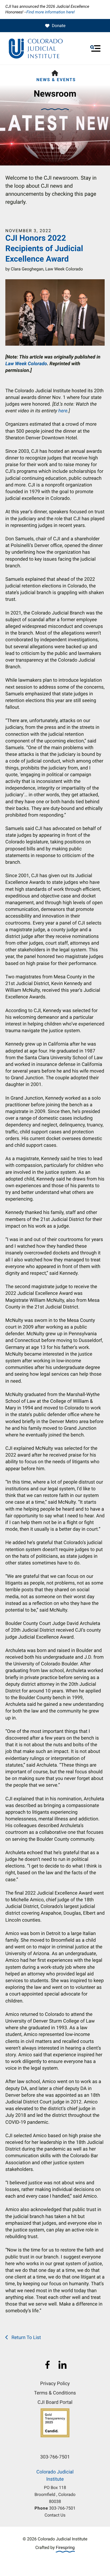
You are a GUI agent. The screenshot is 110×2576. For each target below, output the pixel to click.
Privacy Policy (55, 2384)
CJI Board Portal (55, 2402)
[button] (95, 48)
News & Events (56, 80)
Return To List (25, 2338)
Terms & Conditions (55, 2393)
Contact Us (55, 2515)
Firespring (65, 2547)
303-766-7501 (62, 2508)
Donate (59, 26)
